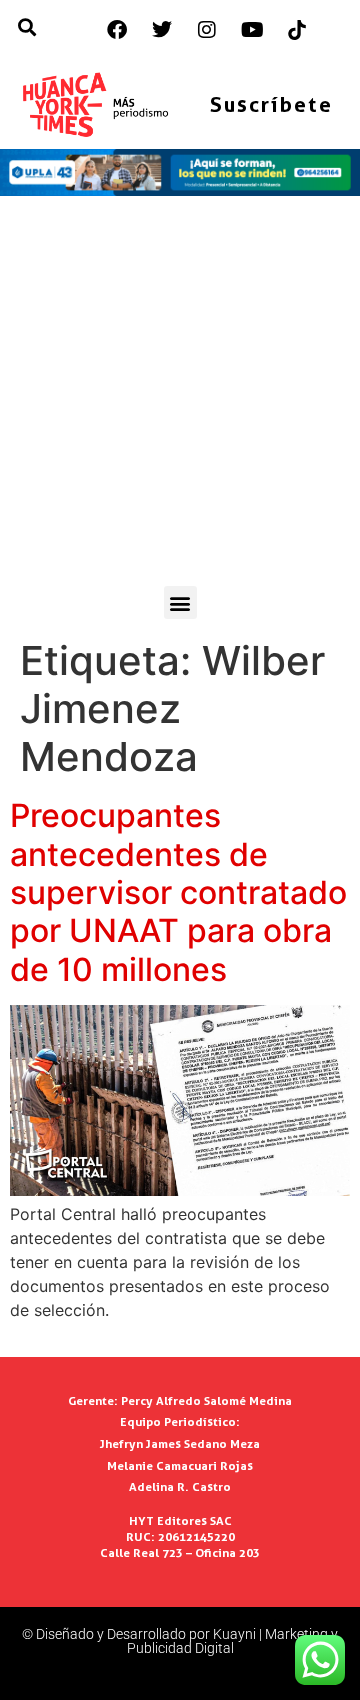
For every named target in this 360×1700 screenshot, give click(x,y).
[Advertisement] (180, 396)
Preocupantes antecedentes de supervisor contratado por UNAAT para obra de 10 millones (178, 892)
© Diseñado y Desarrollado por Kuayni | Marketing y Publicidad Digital (180, 1641)
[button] (180, 602)
